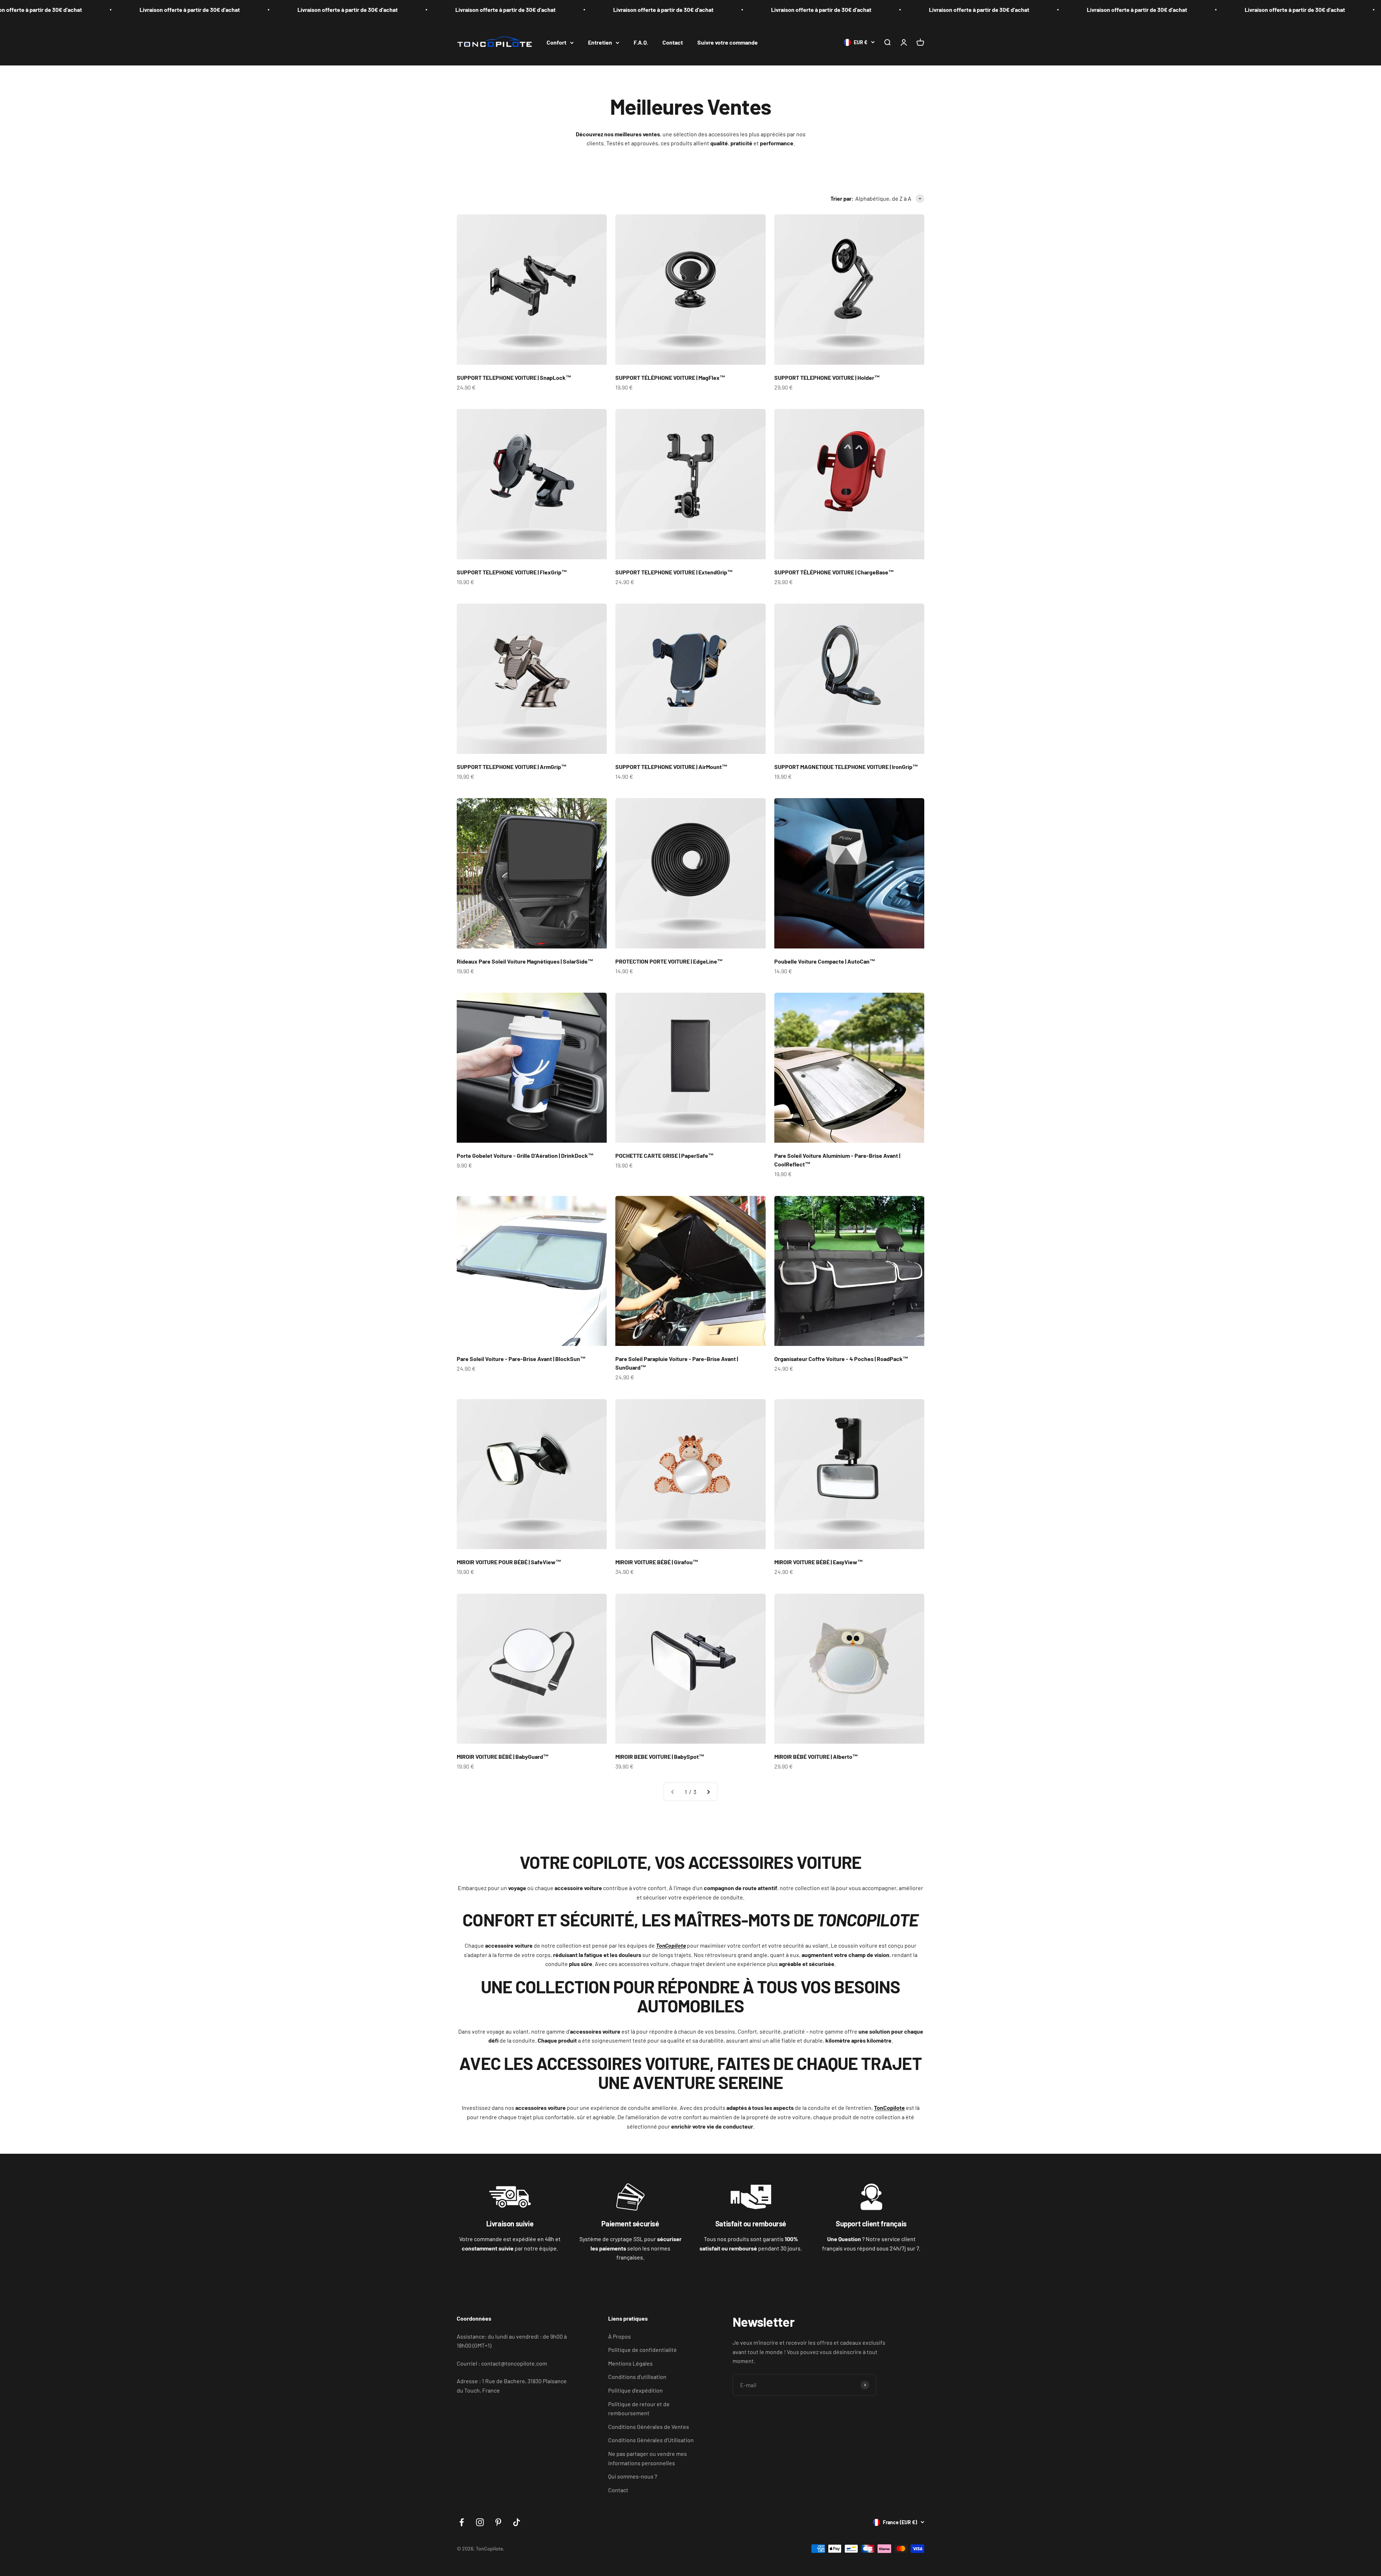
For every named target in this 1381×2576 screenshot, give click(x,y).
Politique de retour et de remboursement (639, 2409)
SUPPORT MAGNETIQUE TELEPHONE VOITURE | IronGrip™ (846, 767)
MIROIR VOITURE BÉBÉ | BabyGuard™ (503, 1756)
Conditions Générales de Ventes (649, 2427)
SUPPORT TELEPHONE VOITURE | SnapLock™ (514, 377)
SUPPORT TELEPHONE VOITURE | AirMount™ (671, 767)
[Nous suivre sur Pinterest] (498, 2522)
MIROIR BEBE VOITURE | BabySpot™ (660, 1756)
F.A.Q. (641, 42)
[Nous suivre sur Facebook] (462, 2522)
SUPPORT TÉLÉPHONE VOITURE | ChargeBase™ (834, 572)
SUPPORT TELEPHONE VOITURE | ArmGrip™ (512, 767)
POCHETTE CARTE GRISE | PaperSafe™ (665, 1155)
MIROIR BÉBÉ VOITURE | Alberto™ (816, 1756)
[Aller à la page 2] (708, 1792)
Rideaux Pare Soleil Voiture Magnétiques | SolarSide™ (525, 961)
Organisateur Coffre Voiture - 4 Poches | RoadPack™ (841, 1359)
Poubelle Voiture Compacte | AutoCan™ (825, 961)
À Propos (619, 2336)
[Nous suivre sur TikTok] (517, 2522)
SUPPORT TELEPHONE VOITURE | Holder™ (827, 377)
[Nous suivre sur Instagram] (480, 2522)
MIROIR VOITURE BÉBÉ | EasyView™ (819, 1562)
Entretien (600, 42)
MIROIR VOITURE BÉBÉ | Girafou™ (657, 1562)
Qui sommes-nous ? (633, 2476)
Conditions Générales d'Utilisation (651, 2440)
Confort (557, 42)
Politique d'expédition (635, 2390)
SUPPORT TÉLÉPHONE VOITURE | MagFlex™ (670, 377)
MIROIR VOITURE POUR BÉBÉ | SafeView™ (509, 1562)
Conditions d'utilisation (637, 2377)
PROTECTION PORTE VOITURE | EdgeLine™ (669, 961)
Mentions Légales (630, 2363)
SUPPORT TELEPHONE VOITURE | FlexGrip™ (512, 572)
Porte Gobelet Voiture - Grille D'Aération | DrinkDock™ (525, 1155)
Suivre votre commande (728, 42)
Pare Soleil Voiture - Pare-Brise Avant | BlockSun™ (521, 1359)
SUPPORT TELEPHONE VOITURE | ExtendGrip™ (674, 572)
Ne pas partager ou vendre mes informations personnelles (648, 2458)
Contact (673, 42)
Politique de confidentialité (642, 2350)
